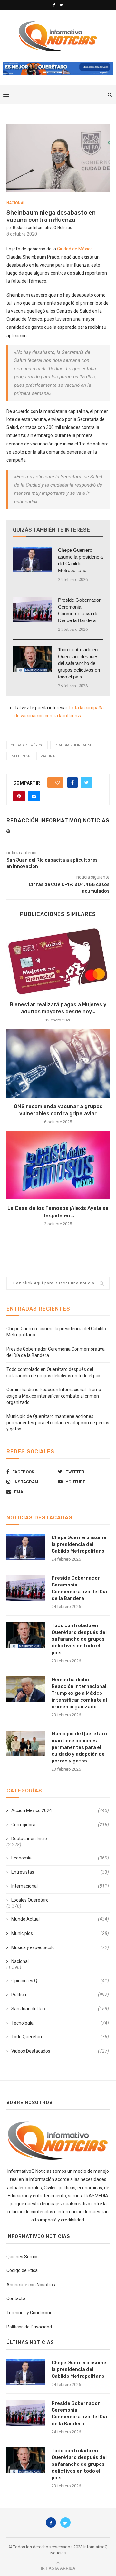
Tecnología (60, 2023)
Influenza (20, 756)
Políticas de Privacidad (29, 2327)
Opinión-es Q (60, 1981)
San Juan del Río (60, 2009)
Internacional (60, 1886)
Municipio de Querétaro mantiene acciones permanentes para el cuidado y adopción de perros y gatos (58, 1423)
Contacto (16, 2298)
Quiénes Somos (23, 2257)
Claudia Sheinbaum (73, 745)
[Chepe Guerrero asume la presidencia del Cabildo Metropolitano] (32, 560)
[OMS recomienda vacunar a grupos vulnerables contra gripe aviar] (58, 1063)
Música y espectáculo (60, 1947)
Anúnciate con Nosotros (31, 2285)
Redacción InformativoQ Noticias (43, 228)
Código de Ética (22, 2270)
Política (60, 1995)
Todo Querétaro (60, 2037)
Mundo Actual (60, 1919)
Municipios (60, 1933)
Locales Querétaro (30, 1900)
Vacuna (48, 756)
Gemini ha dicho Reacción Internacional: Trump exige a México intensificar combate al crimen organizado (54, 1396)
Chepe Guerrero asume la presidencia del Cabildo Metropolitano (80, 560)
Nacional (16, 203)
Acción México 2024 (60, 1810)
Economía (60, 1858)
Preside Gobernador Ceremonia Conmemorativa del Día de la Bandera (79, 610)
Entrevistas (60, 1872)
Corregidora (60, 1825)
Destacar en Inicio (29, 1839)
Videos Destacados (60, 2051)
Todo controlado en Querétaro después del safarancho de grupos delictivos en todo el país (79, 663)
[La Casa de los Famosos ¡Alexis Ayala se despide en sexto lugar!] (58, 1165)
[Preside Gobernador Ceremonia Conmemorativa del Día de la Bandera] (32, 610)
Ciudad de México (75, 249)
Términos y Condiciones (31, 2313)
